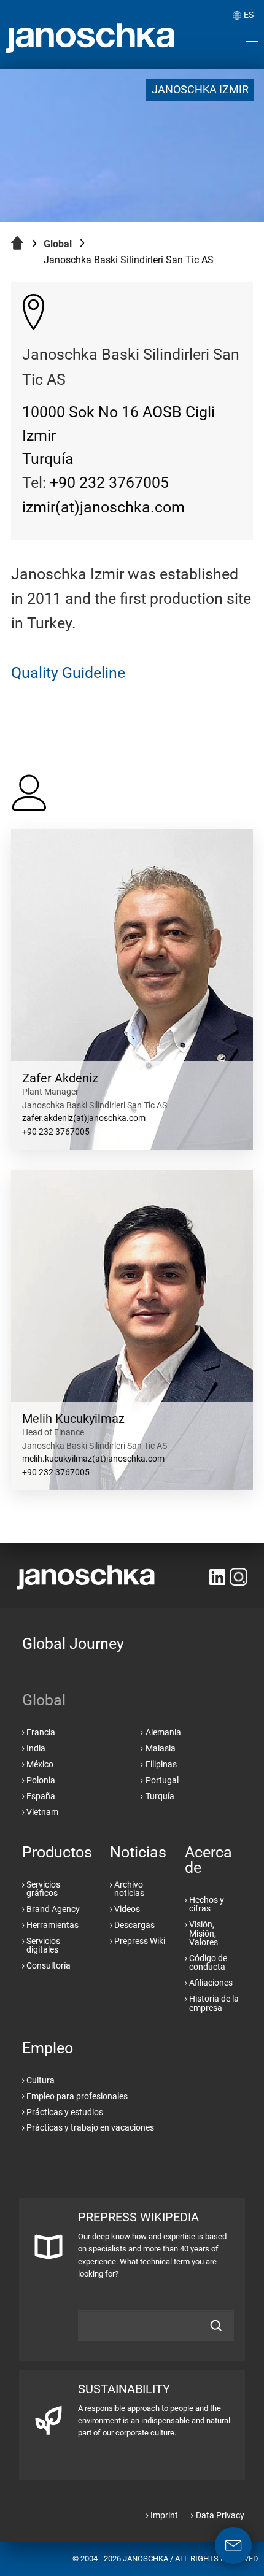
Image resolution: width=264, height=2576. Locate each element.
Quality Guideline (68, 673)
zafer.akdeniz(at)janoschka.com (84, 1118)
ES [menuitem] (249, 15)
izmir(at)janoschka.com (103, 507)
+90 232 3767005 (109, 483)
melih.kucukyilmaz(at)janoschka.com (93, 1459)
